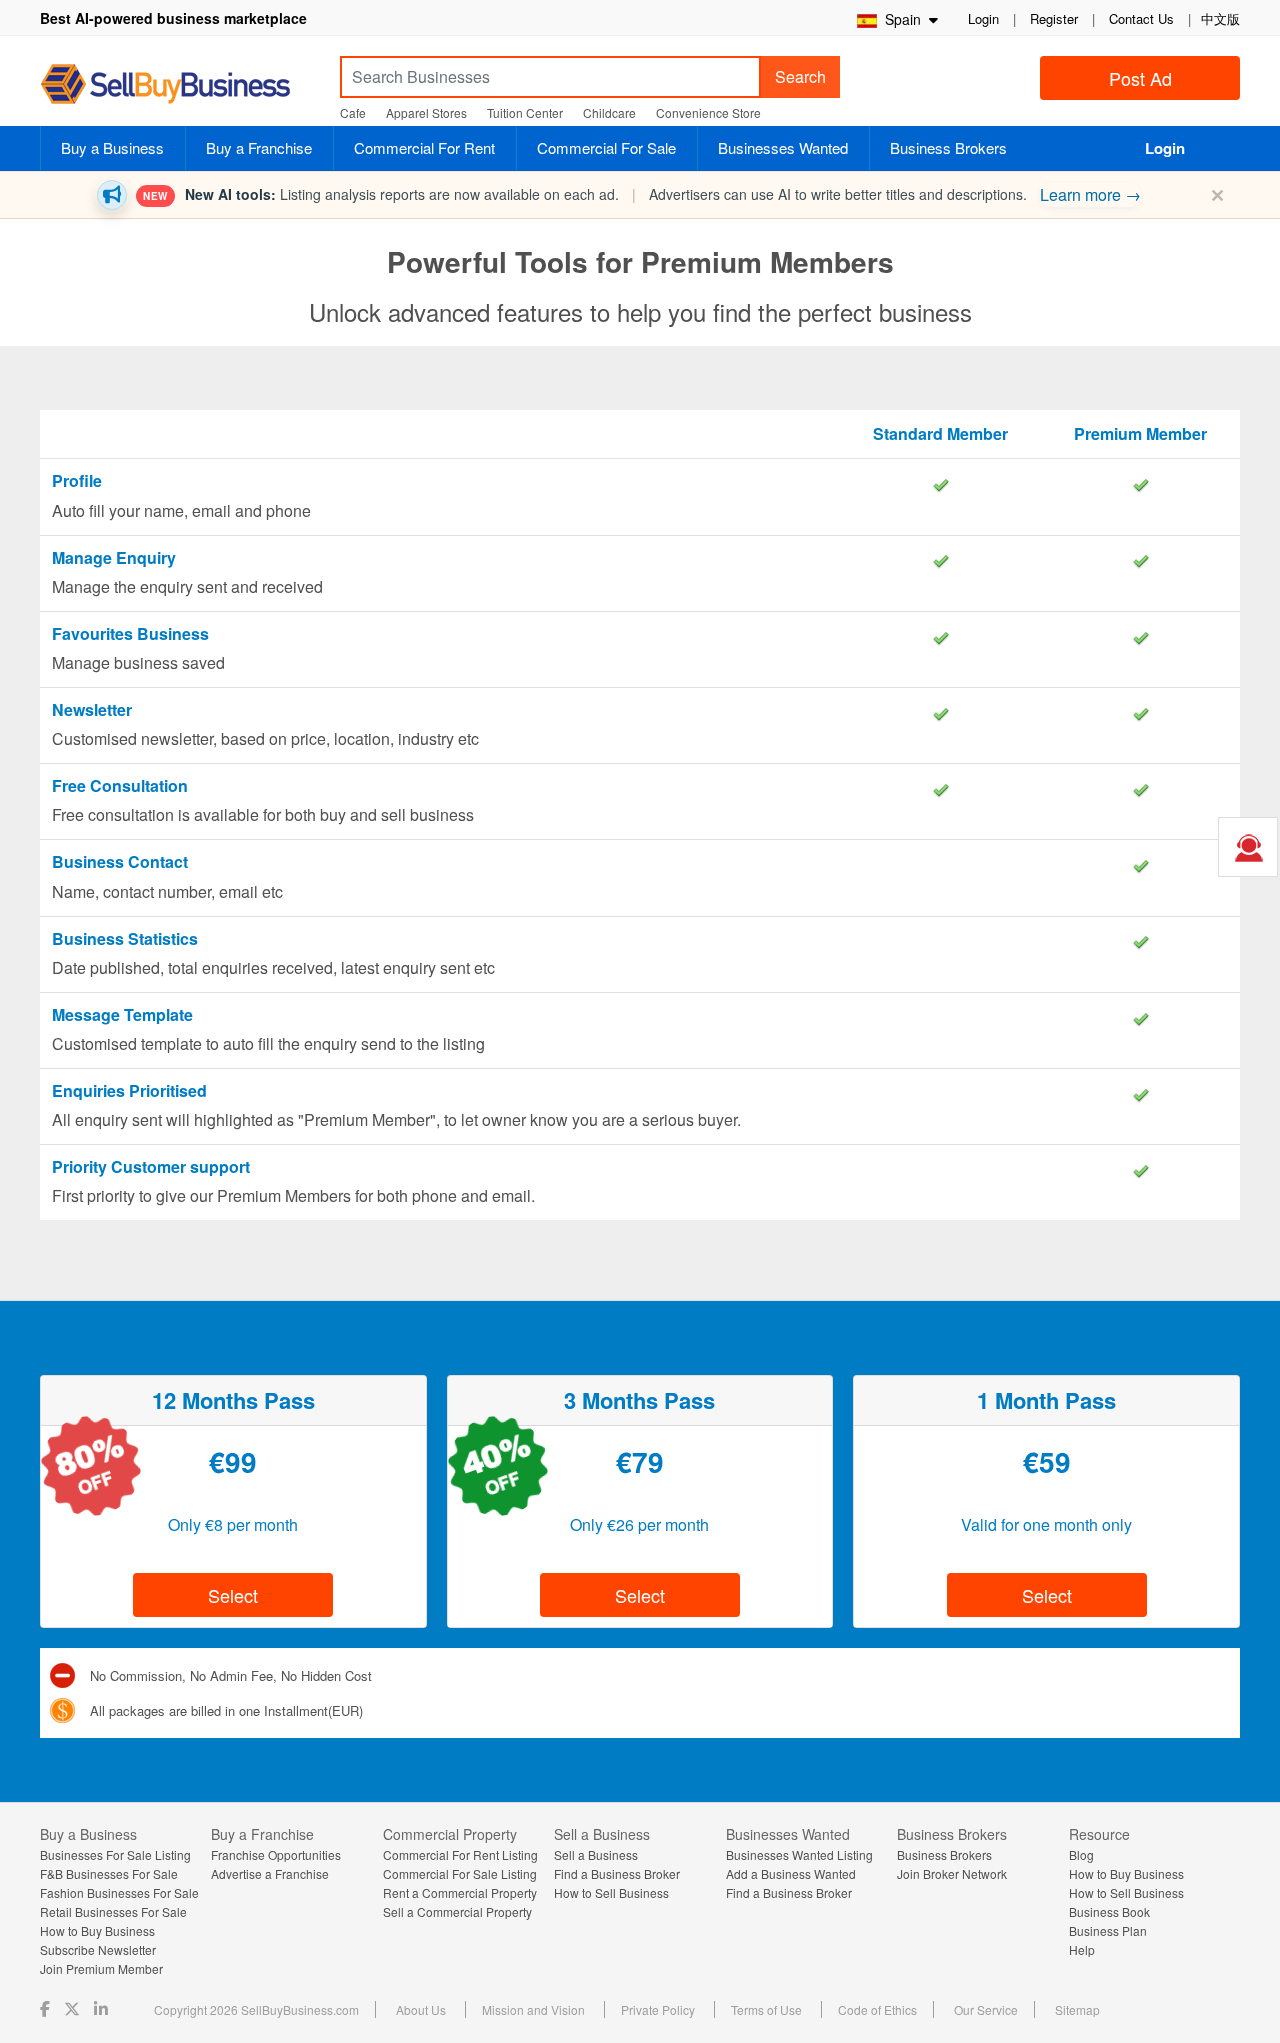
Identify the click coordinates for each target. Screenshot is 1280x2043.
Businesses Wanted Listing (799, 1854)
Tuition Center (525, 112)
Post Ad (1140, 78)
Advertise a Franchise (270, 1873)
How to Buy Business (97, 1930)
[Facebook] (47, 2008)
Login (983, 18)
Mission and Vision (533, 2009)
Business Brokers (948, 147)
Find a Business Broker (617, 1873)
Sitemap (1077, 2009)
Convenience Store (708, 112)
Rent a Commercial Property (460, 1892)
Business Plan (1108, 1930)
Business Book (1109, 1911)
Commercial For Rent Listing (460, 1854)
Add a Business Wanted (791, 1873)
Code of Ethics (877, 2009)
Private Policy (658, 2009)
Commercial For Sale (606, 147)
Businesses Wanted (783, 147)
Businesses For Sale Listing (115, 1854)
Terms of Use (766, 2009)
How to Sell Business (611, 1892)
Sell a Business (596, 1854)
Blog (1081, 1854)
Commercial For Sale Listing (460, 1873)
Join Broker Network (952, 1873)
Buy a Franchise (259, 147)
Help (1082, 1949)
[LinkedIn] (103, 2008)
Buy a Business (112, 147)
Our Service (986, 2009)
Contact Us (1141, 18)
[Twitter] (74, 2008)
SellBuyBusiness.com (180, 84)
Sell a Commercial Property (457, 1911)
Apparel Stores (426, 112)
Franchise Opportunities (276, 1854)
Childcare (609, 112)
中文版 (1220, 18)
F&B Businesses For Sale (109, 1873)
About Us (421, 2009)
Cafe (353, 112)
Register (1054, 18)
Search (800, 76)
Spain (901, 19)
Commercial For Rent (424, 147)
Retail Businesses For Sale (113, 1911)
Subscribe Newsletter (98, 1949)
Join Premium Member (101, 1968)
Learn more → (1090, 194)
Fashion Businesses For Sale (119, 1892)
